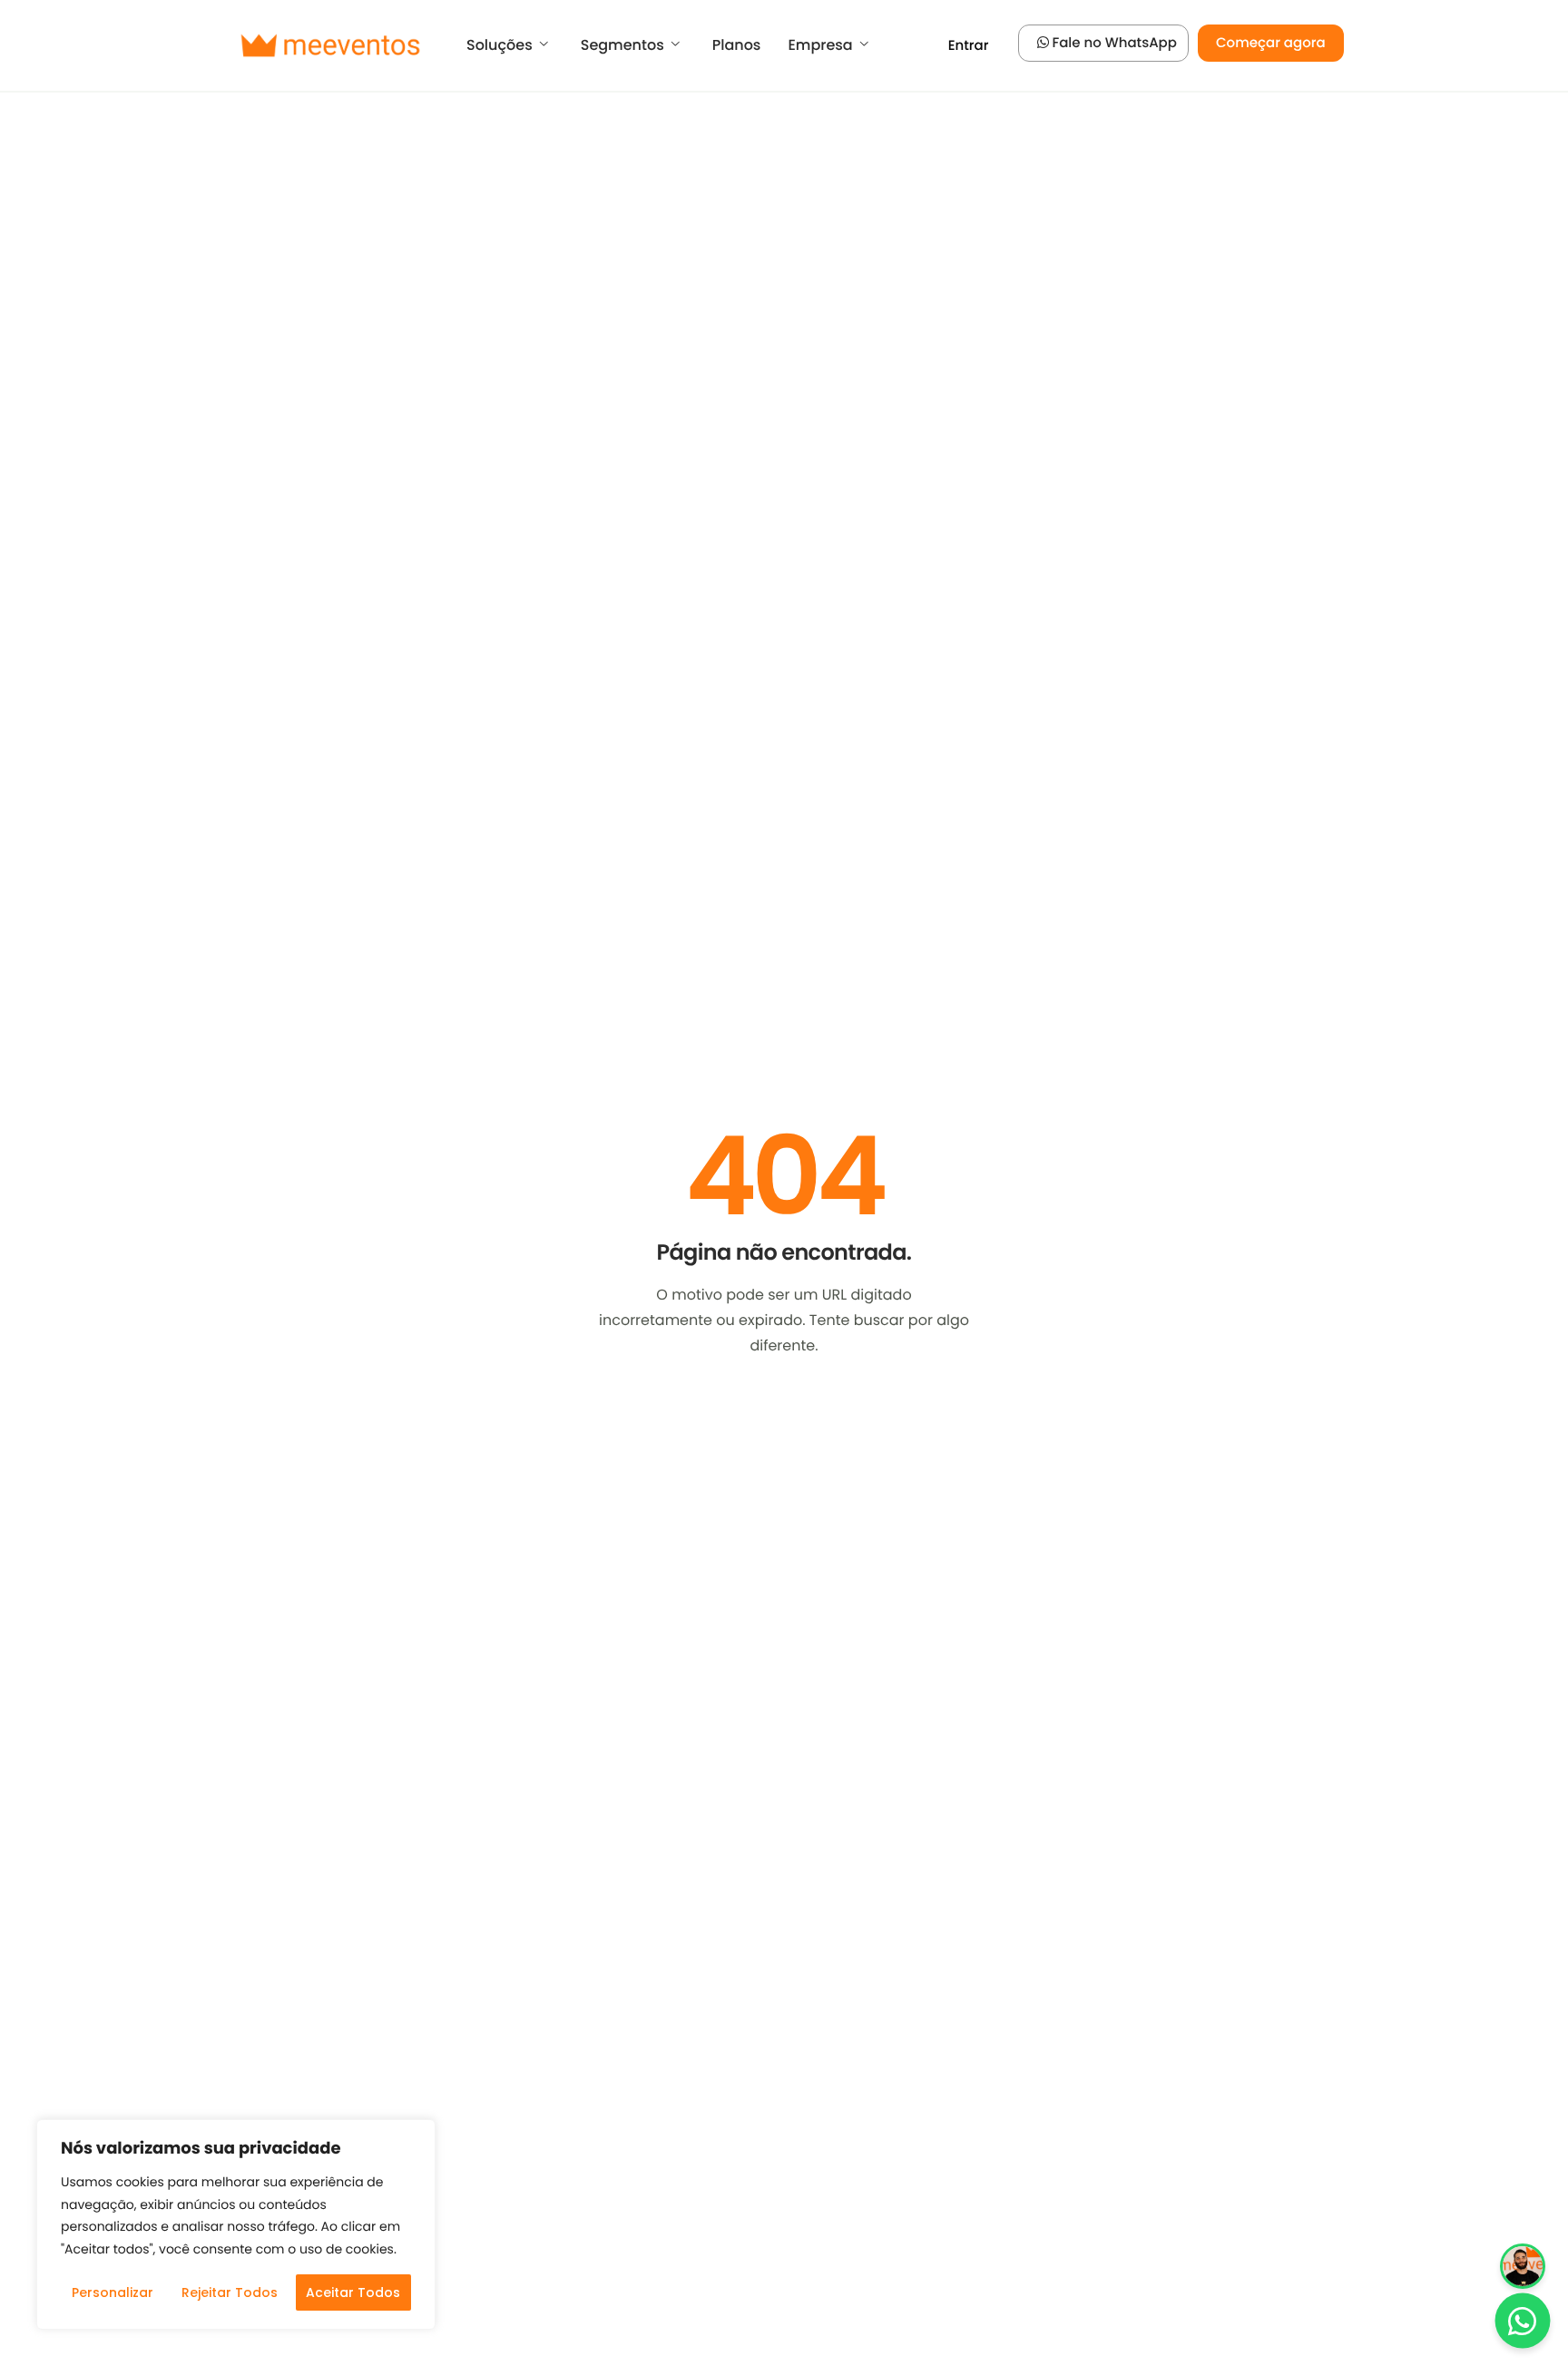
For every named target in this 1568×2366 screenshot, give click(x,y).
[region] (236, 2224)
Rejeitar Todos (230, 2292)
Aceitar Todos (353, 2292)
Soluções (500, 45)
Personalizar (113, 2292)
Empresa (820, 45)
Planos (737, 45)
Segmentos (622, 45)
